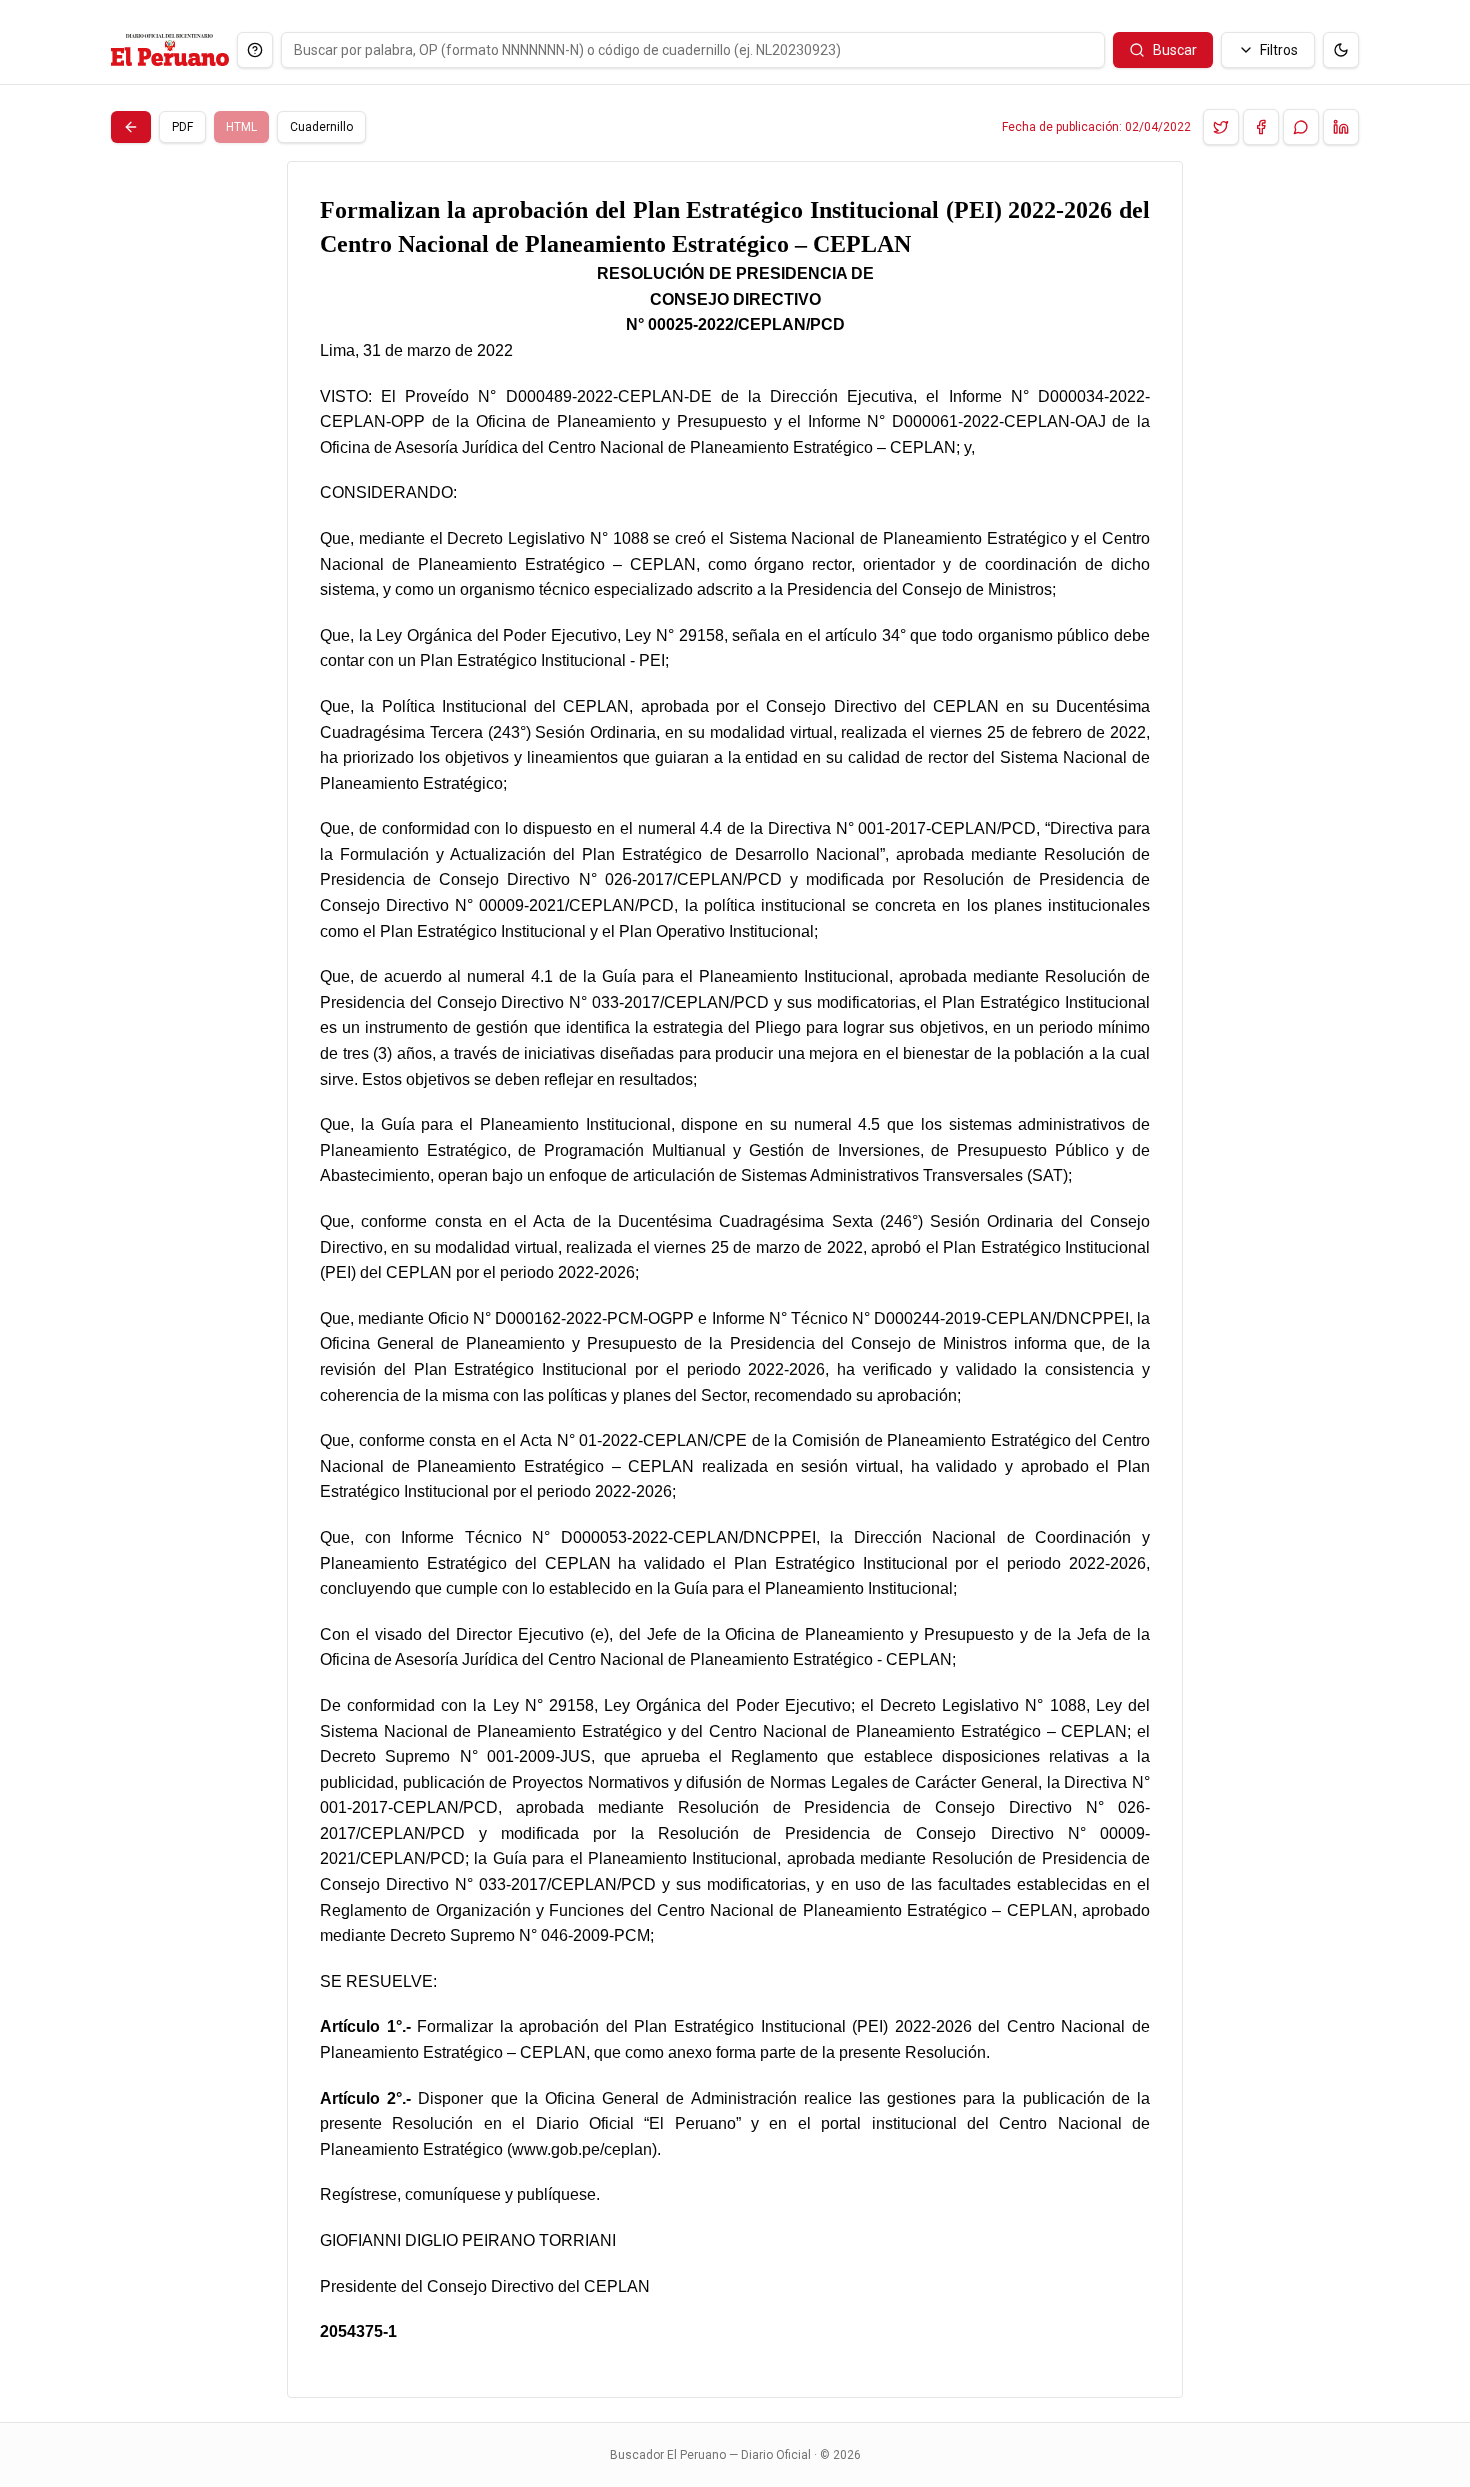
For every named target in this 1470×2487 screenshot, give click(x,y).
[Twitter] (1221, 127)
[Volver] (131, 127)
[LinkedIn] (1341, 127)
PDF (182, 127)
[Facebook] (1261, 127)
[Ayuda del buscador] (255, 50)
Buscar (1175, 50)
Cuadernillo (321, 127)
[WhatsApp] (1301, 127)
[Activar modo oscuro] (1341, 50)
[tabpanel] (735, 1279)
